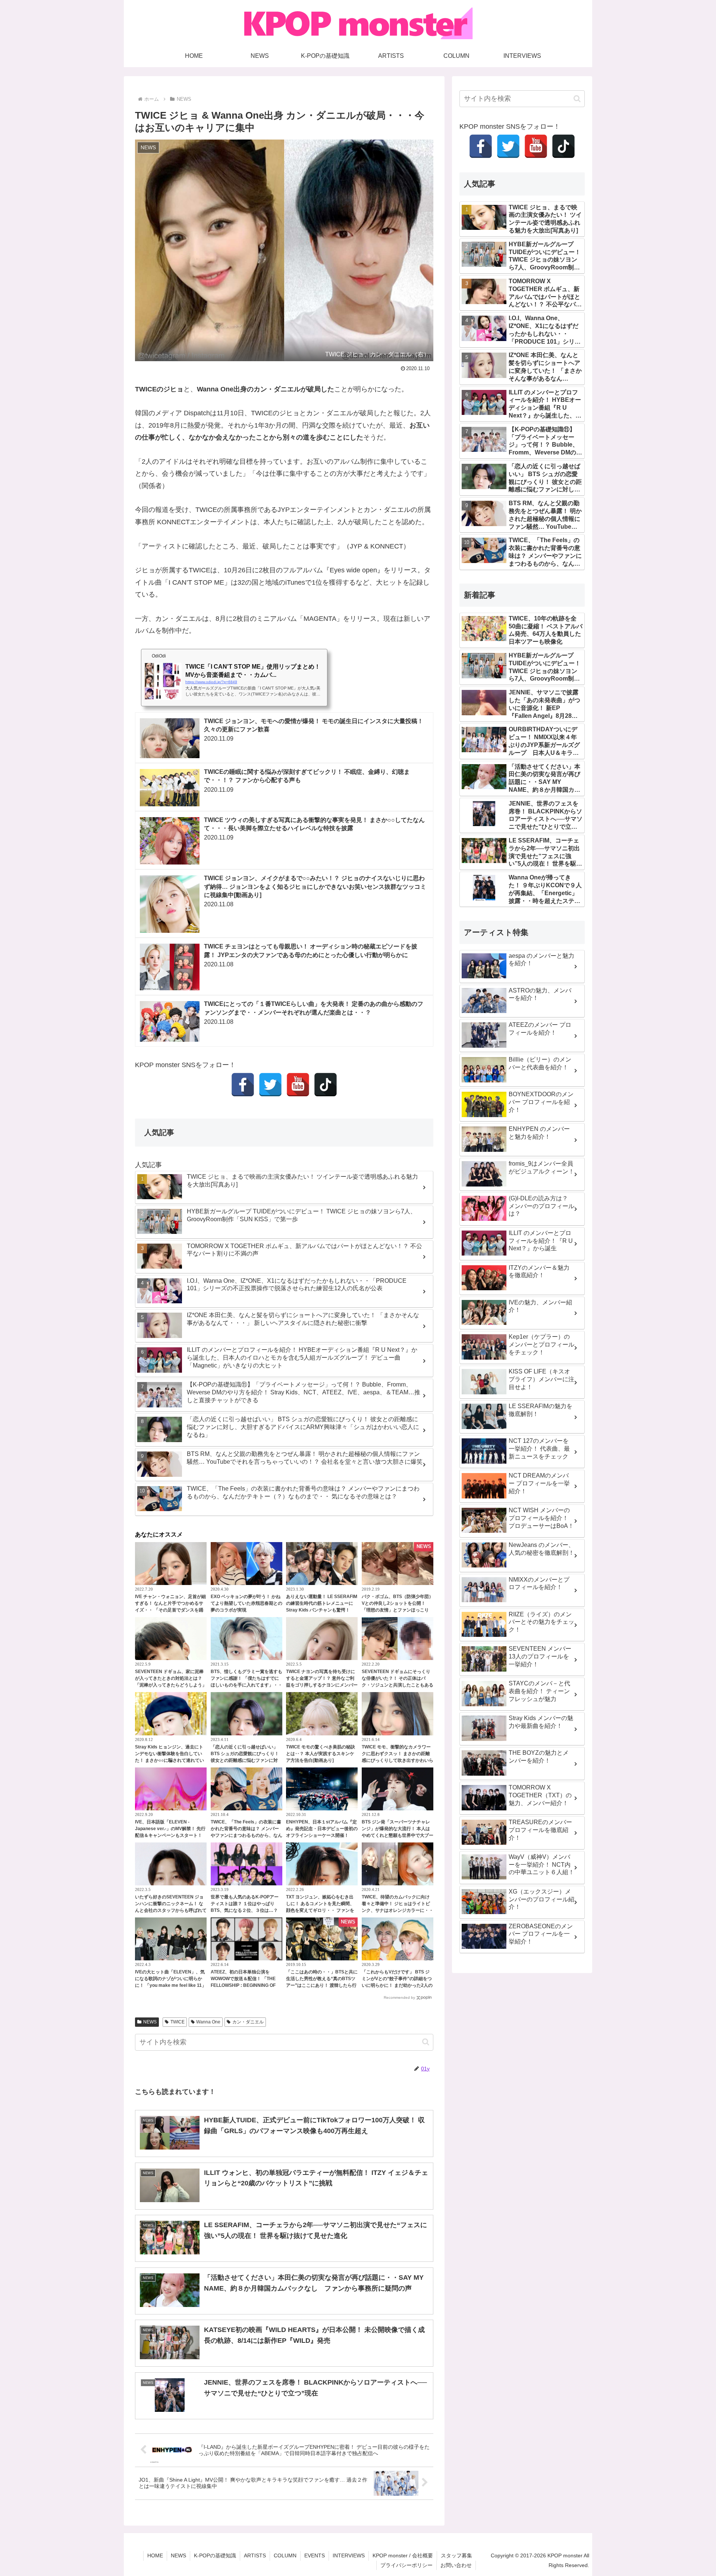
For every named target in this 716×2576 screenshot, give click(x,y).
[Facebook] (243, 1085)
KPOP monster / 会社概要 (403, 2555)
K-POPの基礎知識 (215, 2555)
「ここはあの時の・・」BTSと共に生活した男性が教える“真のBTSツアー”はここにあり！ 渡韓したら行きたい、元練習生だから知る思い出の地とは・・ (322, 1985)
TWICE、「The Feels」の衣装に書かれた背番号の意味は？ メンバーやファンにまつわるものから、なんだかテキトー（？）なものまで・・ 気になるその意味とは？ (246, 1835)
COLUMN (285, 2555)
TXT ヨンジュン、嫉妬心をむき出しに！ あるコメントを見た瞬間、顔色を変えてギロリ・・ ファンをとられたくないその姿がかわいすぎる (322, 1910)
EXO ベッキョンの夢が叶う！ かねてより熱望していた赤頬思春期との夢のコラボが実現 (246, 1603)
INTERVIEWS (349, 2555)
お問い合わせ (456, 2565)
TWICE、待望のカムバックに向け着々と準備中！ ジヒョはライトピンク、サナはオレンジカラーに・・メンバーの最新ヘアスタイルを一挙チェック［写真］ (398, 1910)
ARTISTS (255, 2555)
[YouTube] (298, 1085)
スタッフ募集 (456, 2555)
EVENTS (315, 2555)
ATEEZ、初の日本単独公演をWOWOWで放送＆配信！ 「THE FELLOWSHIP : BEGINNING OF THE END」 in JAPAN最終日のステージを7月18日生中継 (245, 1985)
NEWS (150, 2022)
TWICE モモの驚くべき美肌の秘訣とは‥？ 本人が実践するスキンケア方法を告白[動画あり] (321, 1754)
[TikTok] (326, 1085)
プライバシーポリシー (406, 2565)
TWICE (178, 2022)
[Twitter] (270, 1085)
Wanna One (208, 2022)
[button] (426, 2042)
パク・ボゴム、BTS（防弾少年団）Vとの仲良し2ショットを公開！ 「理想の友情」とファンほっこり (398, 1603)
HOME (155, 2555)
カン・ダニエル (248, 2022)
